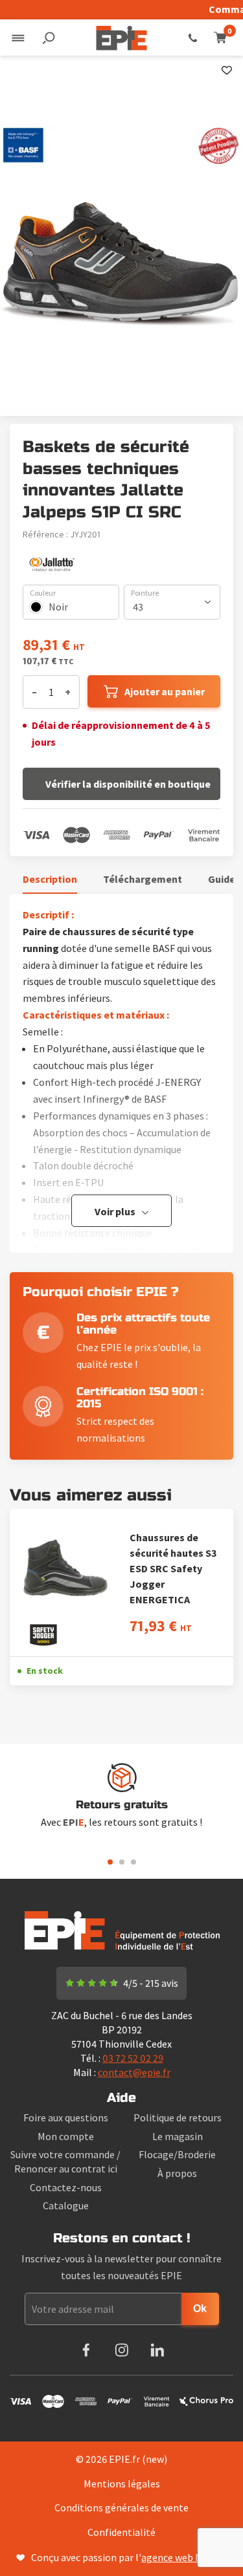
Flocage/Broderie (177, 2154)
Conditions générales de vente (121, 2507)
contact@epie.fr (134, 2072)
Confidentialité (121, 2532)
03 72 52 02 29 (193, 38)
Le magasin (178, 2136)
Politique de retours (178, 2117)
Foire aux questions (66, 2117)
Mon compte (66, 2136)
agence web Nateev (184, 2557)
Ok (200, 2309)
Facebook (86, 2350)
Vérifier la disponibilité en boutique (128, 784)
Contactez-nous (66, 2187)
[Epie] (122, 38)
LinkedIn (157, 2350)
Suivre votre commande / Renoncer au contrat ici (65, 2161)
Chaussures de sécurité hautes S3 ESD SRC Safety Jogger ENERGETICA (173, 1568)
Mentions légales (122, 2484)
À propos (177, 2173)
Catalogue (66, 2205)
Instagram (121, 2350)
